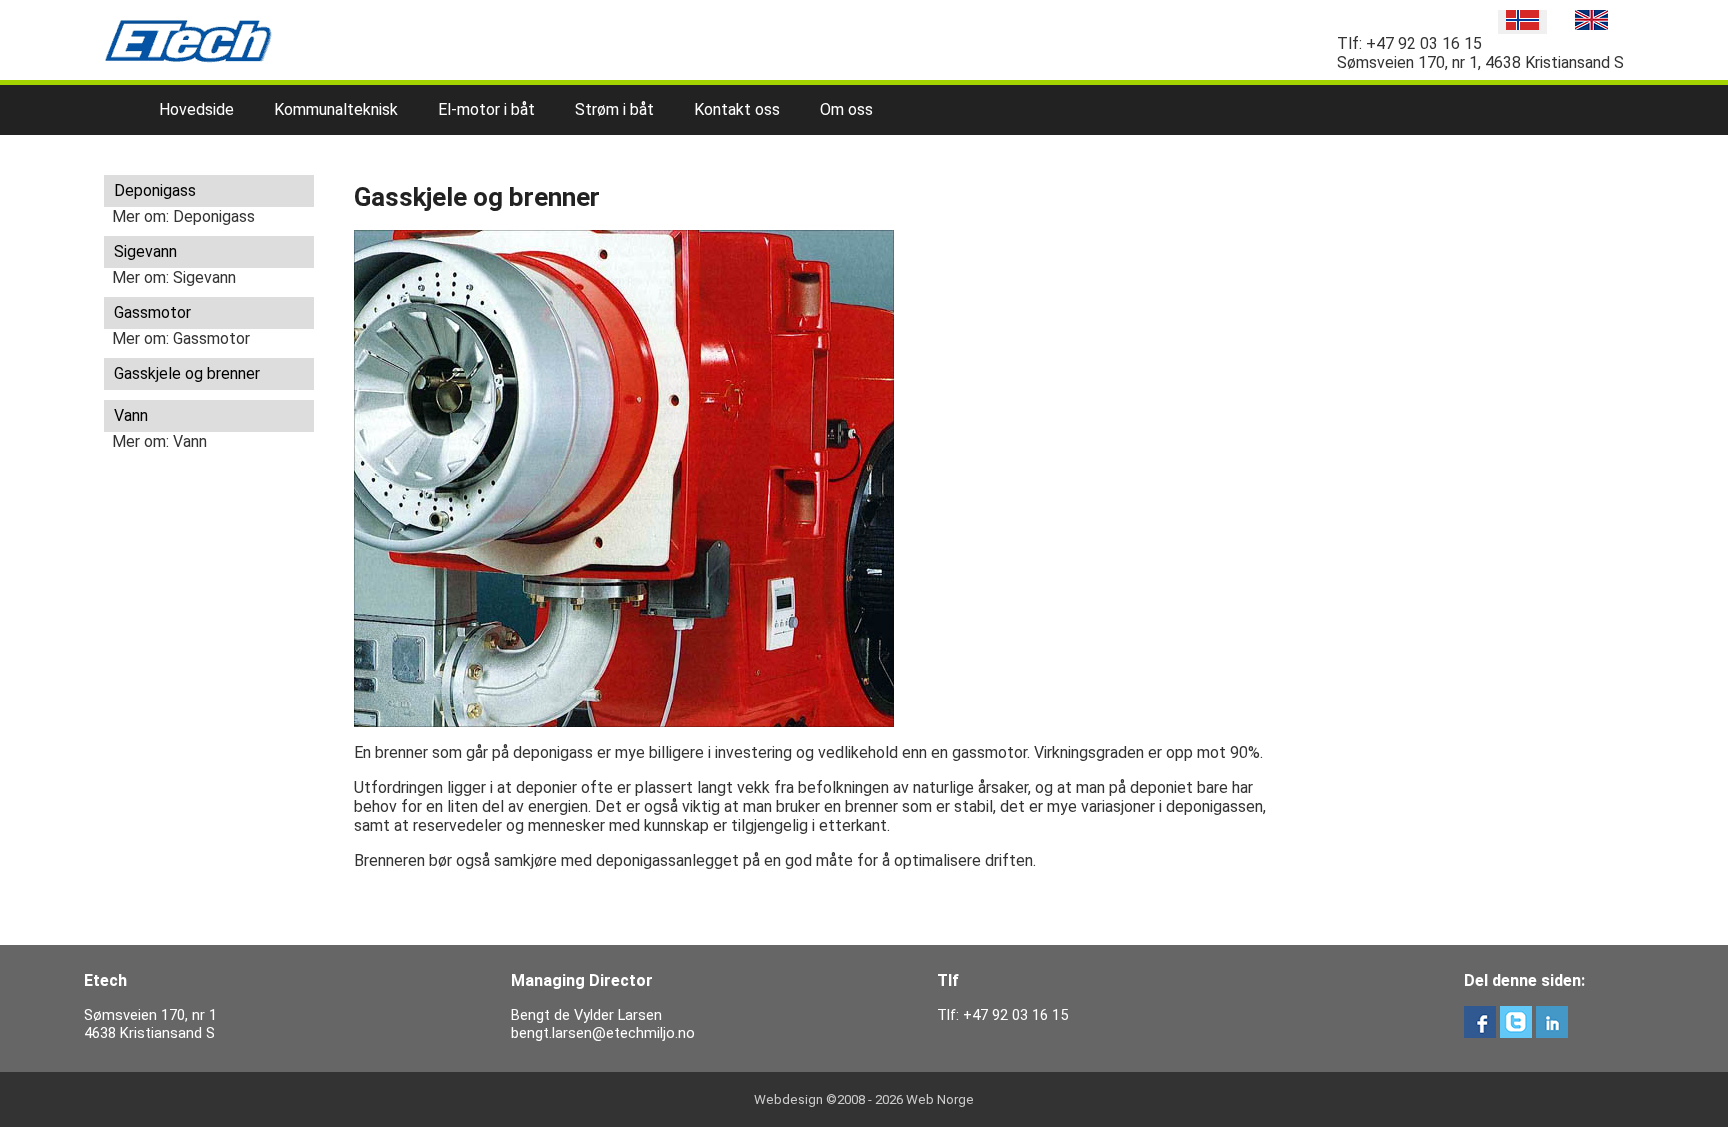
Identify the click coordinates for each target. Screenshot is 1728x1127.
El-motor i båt (486, 109)
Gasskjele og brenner (187, 373)
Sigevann (145, 251)
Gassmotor (152, 312)
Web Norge (940, 1099)
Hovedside (196, 109)
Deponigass (155, 190)
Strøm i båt (614, 109)
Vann (131, 415)
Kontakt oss (737, 109)
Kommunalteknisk (336, 109)
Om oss (846, 109)
